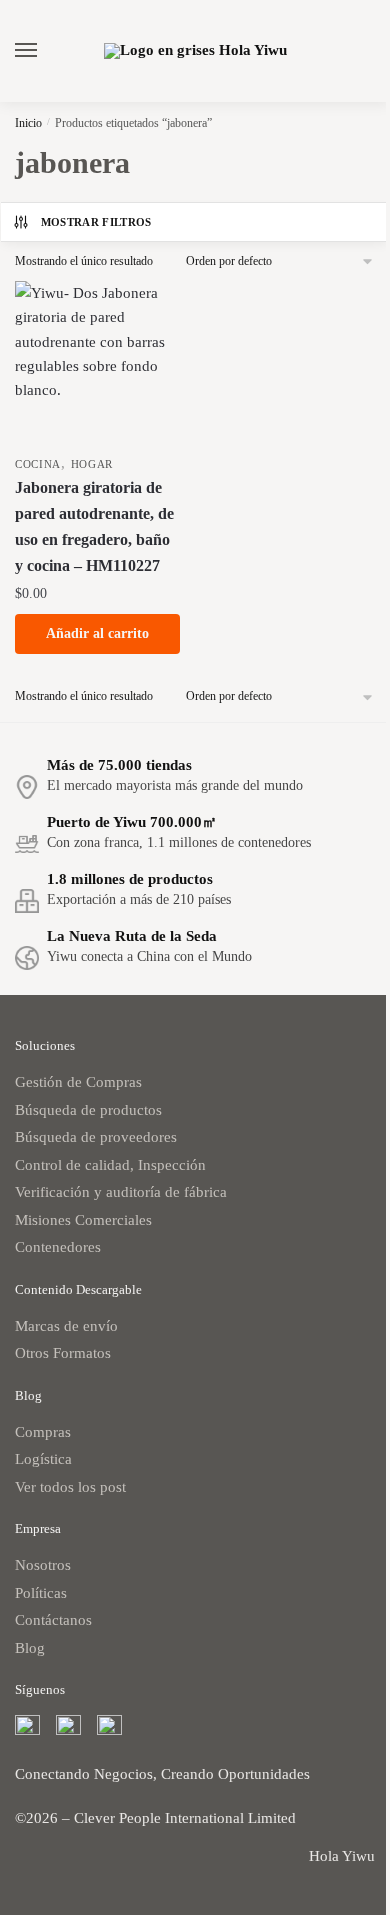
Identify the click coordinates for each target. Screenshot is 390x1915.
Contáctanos (53, 1620)
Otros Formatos (63, 1353)
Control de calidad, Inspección (110, 1165)
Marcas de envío (66, 1326)
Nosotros (43, 1565)
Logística (43, 1459)
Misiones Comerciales (83, 1220)
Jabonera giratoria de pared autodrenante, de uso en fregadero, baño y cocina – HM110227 (94, 526)
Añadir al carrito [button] (97, 633)
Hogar (92, 464)
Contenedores (58, 1247)
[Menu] (45, 51)
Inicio (28, 123)
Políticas (41, 1593)
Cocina (38, 464)
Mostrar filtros (96, 222)
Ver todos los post (70, 1487)
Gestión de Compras (78, 1082)
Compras (43, 1432)
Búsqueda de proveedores (96, 1137)
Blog (30, 1648)
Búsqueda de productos (88, 1110)
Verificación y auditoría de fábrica (121, 1192)
